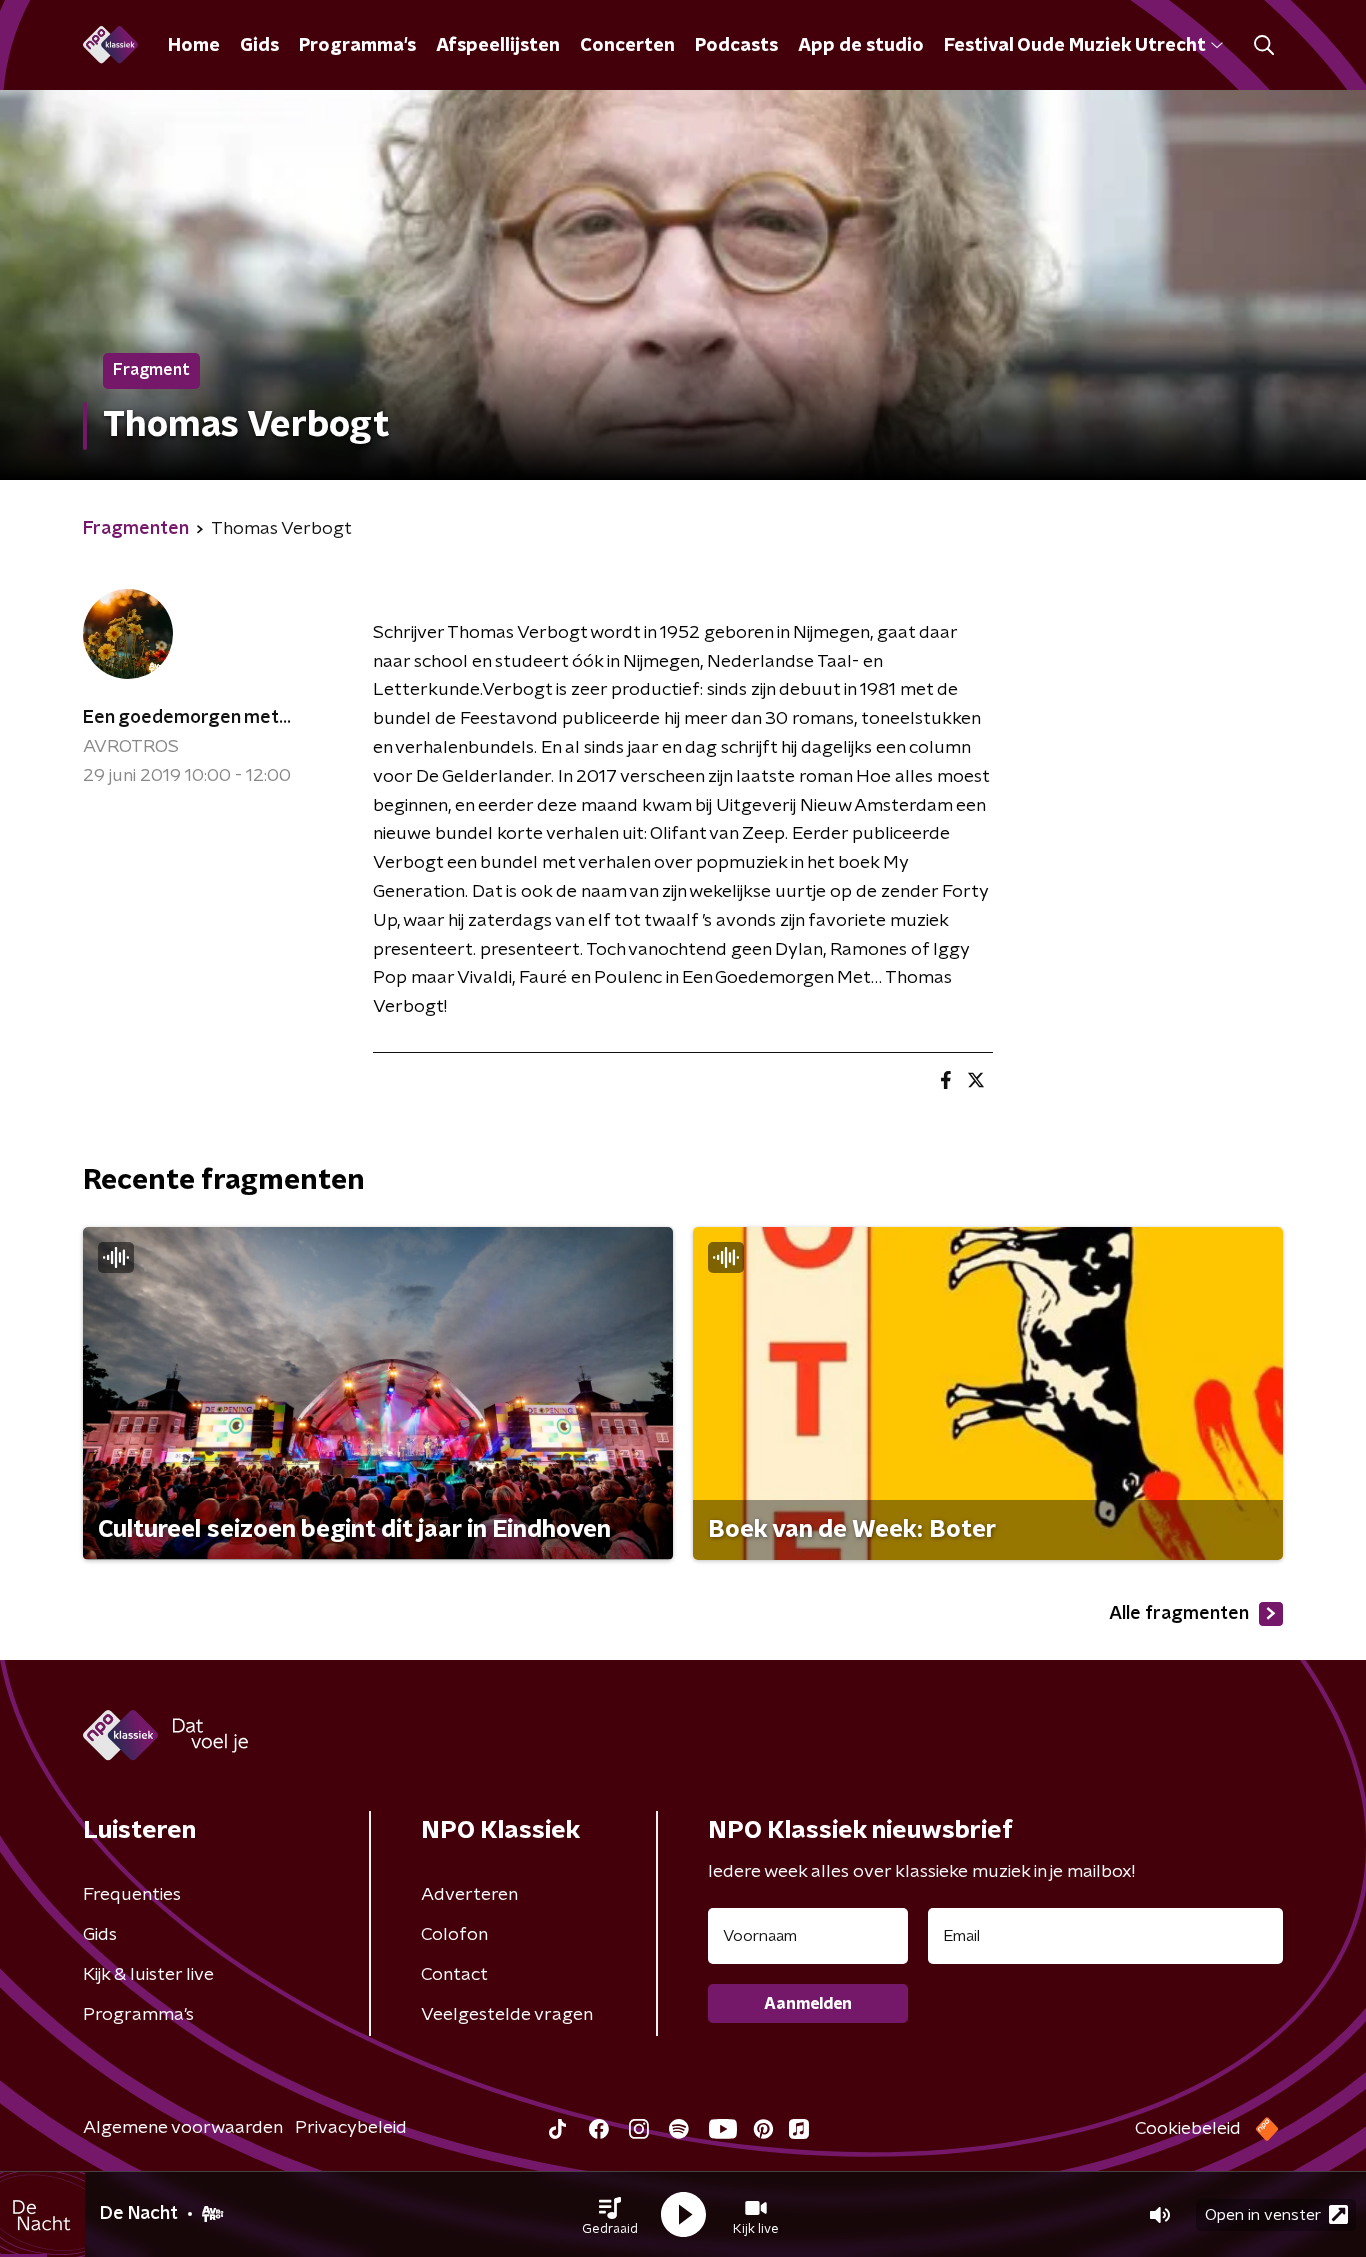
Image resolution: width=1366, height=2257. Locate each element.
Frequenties (132, 1895)
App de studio (861, 46)
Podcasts (736, 46)
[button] (610, 2215)
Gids (259, 46)
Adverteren (469, 1895)
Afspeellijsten (498, 46)
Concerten (627, 46)
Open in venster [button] (1263, 2215)
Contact (454, 1975)
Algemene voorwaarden (183, 2128)
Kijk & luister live (148, 1975)
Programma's (357, 46)
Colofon (454, 1935)
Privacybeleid (351, 2128)
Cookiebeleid (1188, 2129)
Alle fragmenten (1179, 1614)
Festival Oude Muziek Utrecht (1074, 46)
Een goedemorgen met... (187, 718)
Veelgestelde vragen (507, 2015)
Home (194, 46)
